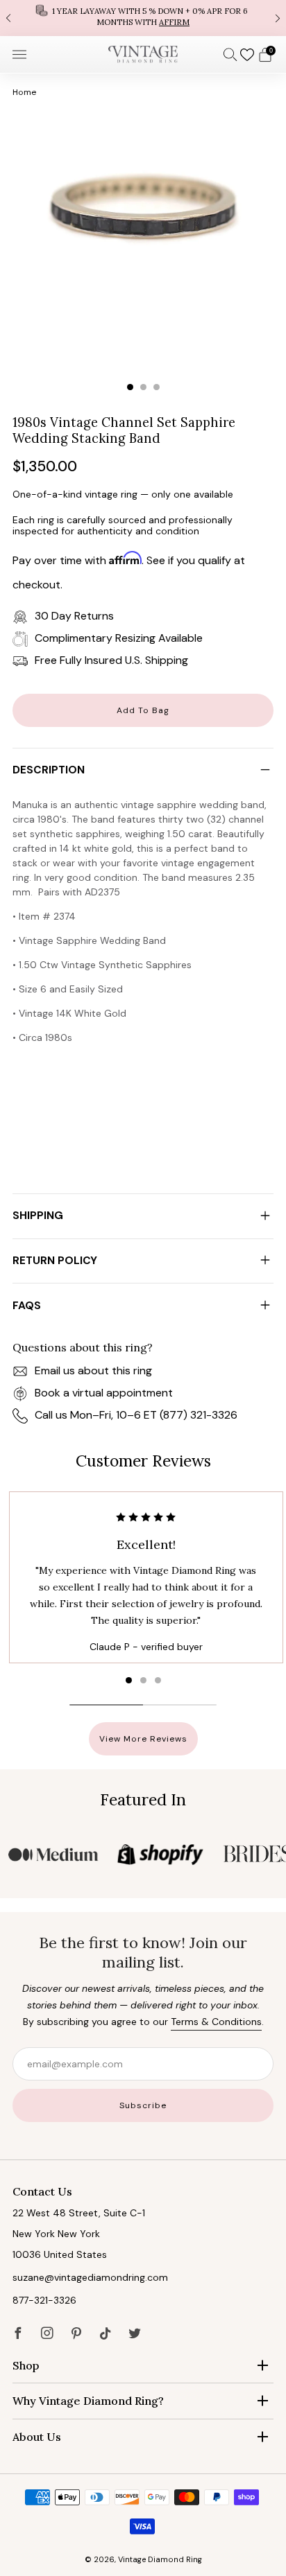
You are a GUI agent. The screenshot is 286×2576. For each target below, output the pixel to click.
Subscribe (143, 2105)
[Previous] (8, 18)
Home (24, 92)
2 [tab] (143, 387)
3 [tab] (157, 387)
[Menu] (19, 55)
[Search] (230, 54)
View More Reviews (143, 1739)
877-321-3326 (44, 2300)
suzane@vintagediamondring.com (90, 2277)
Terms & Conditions (216, 2022)
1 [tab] (130, 387)
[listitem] (143, 18)
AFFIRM (174, 22)
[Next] (278, 18)
